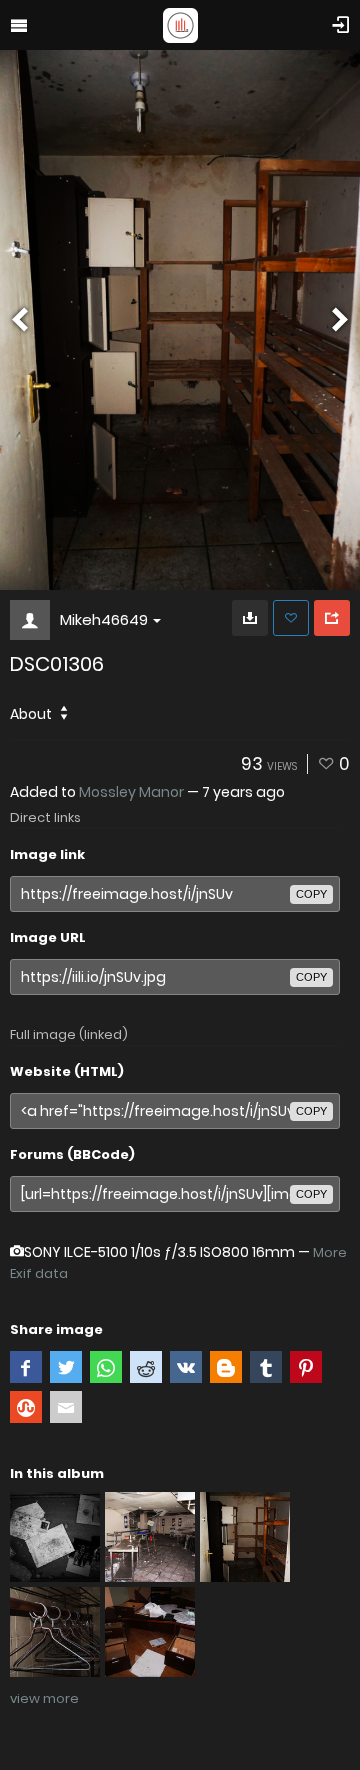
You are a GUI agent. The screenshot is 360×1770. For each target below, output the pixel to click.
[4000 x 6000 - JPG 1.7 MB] (250, 618)
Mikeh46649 (104, 619)
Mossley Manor (131, 792)
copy (311, 894)
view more (44, 1698)
